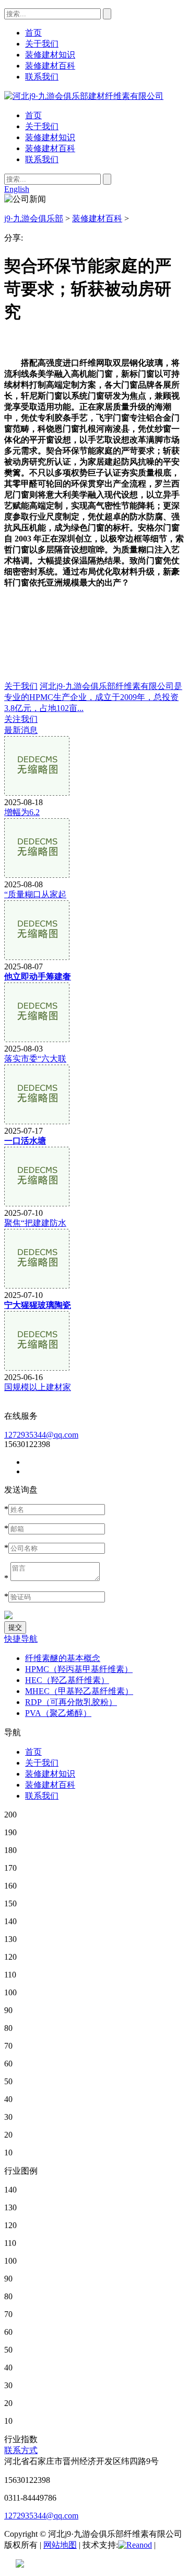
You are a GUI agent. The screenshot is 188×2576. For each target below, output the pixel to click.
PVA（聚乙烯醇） (58, 1713)
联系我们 (42, 159)
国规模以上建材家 (38, 1387)
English (17, 189)
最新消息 (21, 730)
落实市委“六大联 (35, 1059)
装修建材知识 (50, 137)
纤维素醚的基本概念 (63, 1658)
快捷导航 (21, 1639)
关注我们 (21, 719)
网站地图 (60, 2545)
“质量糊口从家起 (35, 894)
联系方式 (21, 2450)
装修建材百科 (50, 148)
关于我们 (42, 126)
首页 (33, 115)
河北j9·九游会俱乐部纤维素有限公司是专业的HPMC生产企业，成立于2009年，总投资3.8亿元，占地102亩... (93, 697)
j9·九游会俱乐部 (34, 218)
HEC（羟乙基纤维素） (67, 1680)
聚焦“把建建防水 (35, 1223)
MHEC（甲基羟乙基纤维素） (79, 1691)
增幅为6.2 (22, 812)
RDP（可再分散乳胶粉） (71, 1702)
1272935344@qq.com (41, 1435)
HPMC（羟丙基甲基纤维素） (79, 1669)
